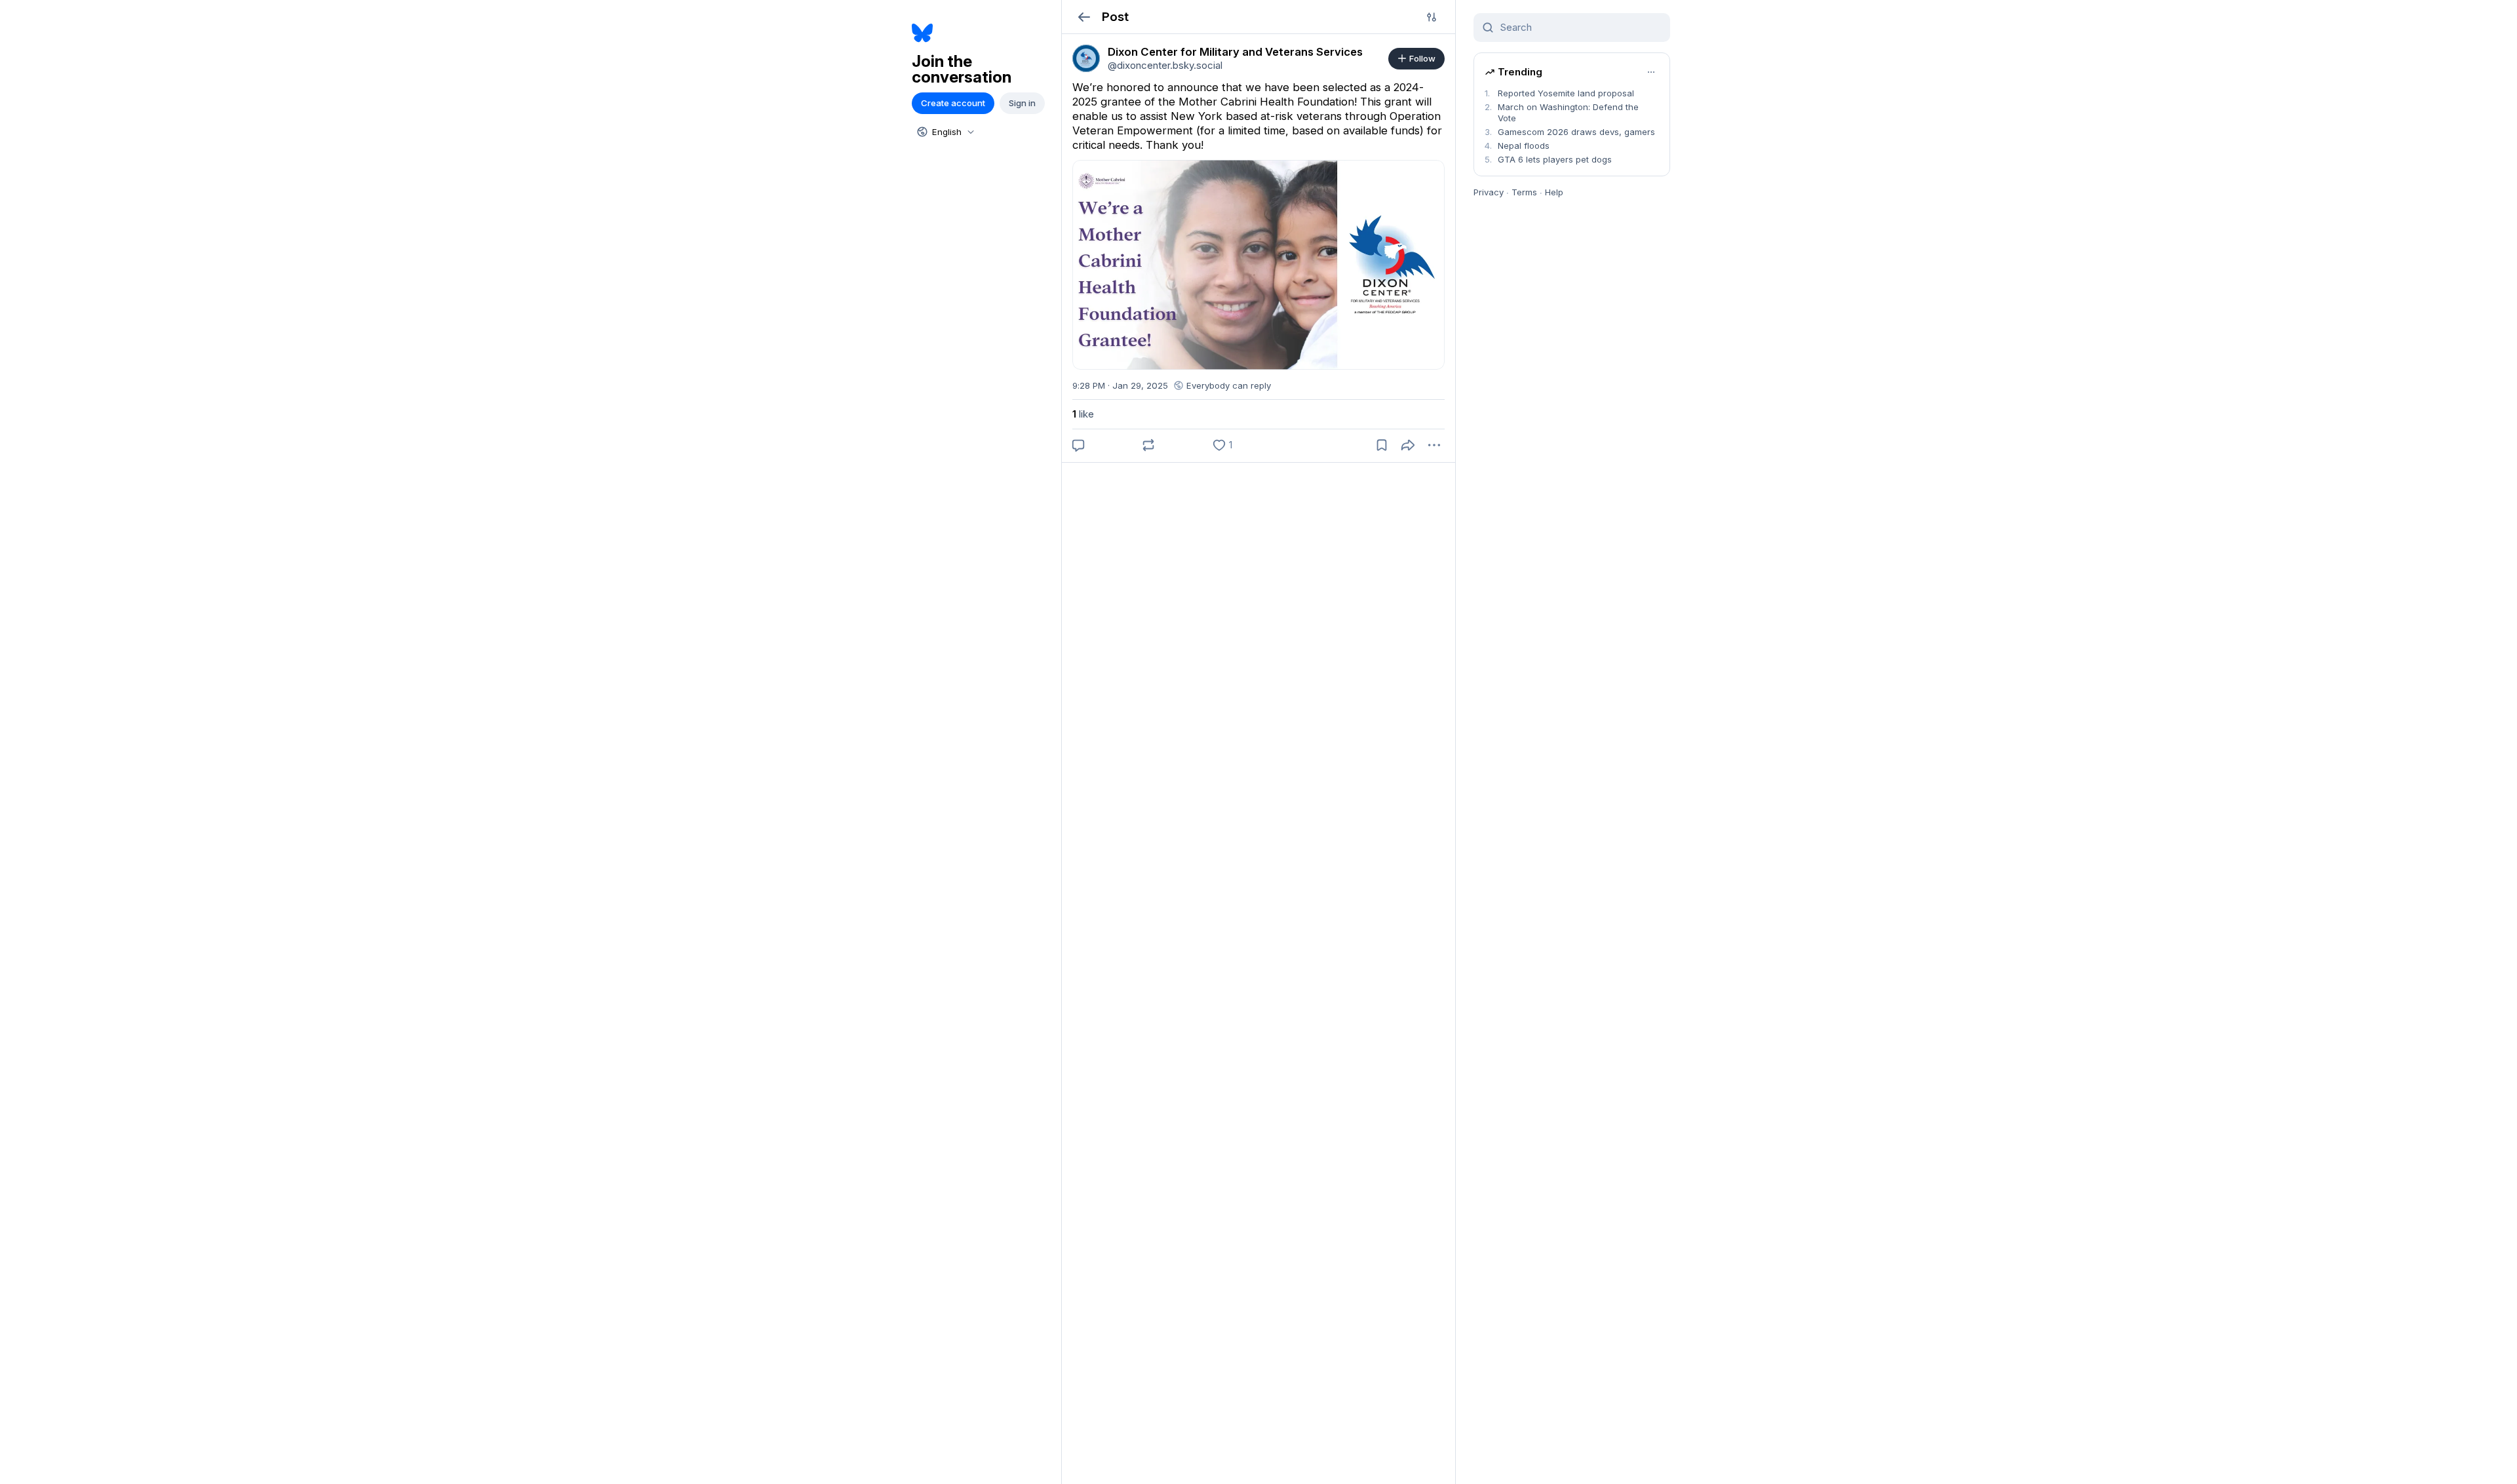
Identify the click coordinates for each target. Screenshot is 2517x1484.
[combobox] (945, 132)
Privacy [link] (1489, 192)
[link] (1086, 58)
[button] (1084, 17)
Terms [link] (1524, 192)
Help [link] (1554, 192)
